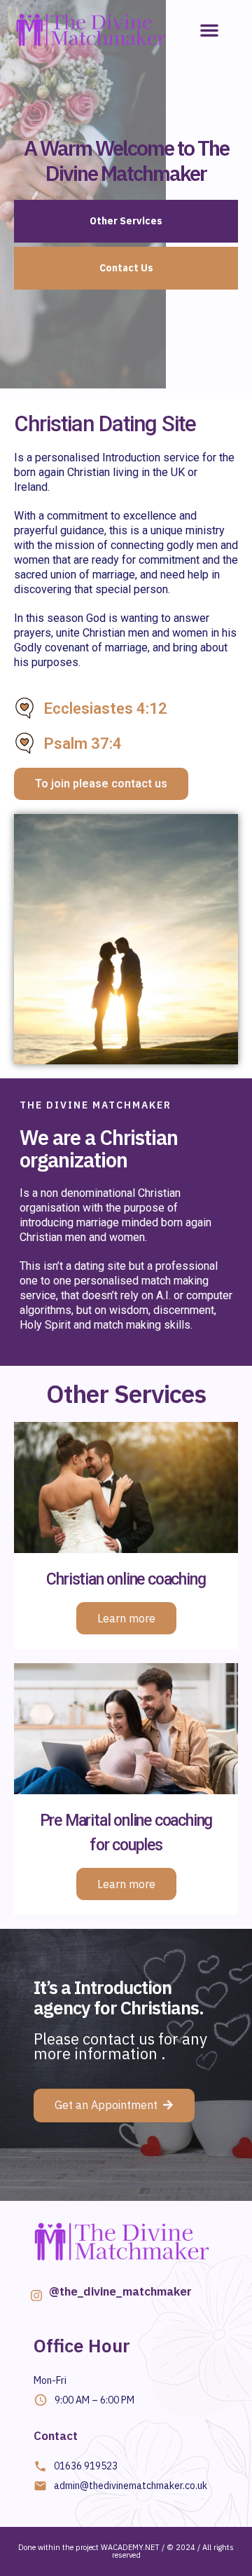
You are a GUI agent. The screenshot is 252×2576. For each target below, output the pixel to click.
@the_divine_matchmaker (120, 2291)
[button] (209, 30)
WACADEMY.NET (130, 2547)
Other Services (126, 221)
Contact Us (126, 268)
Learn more (126, 1618)
